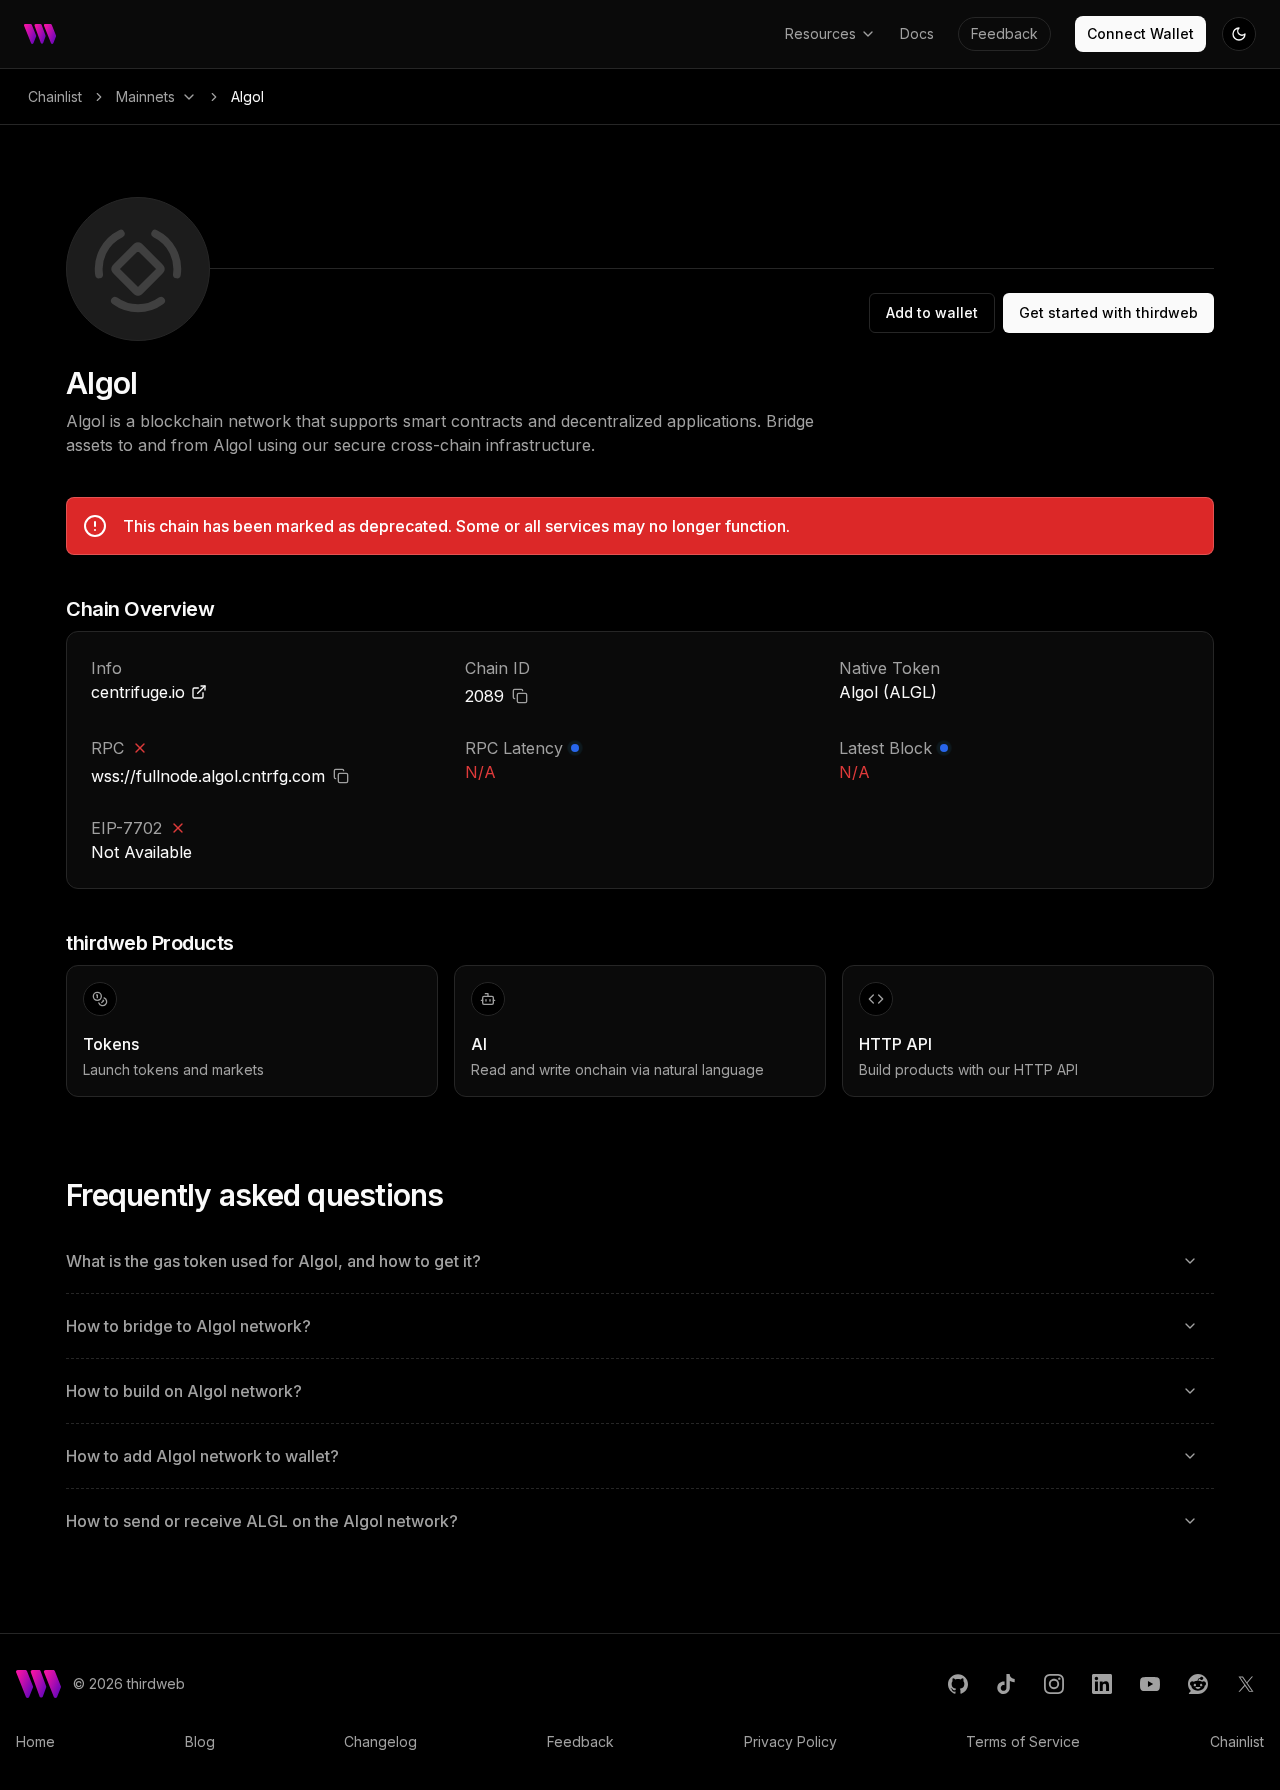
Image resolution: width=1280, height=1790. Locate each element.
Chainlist (55, 96)
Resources (820, 33)
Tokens (111, 1044)
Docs (917, 33)
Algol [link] (247, 96)
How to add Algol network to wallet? (202, 1456)
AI (479, 1044)
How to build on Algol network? (184, 1391)
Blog (200, 1741)
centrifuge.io (138, 692)
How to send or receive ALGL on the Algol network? (262, 1521)
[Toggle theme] (1239, 34)
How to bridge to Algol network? (188, 1326)
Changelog (380, 1741)
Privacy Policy (790, 1741)
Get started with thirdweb (1108, 312)
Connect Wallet (1140, 33)
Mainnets (145, 96)
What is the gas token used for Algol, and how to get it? (273, 1261)
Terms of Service (1023, 1741)
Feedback (1004, 33)
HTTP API (895, 1044)
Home (35, 1741)
